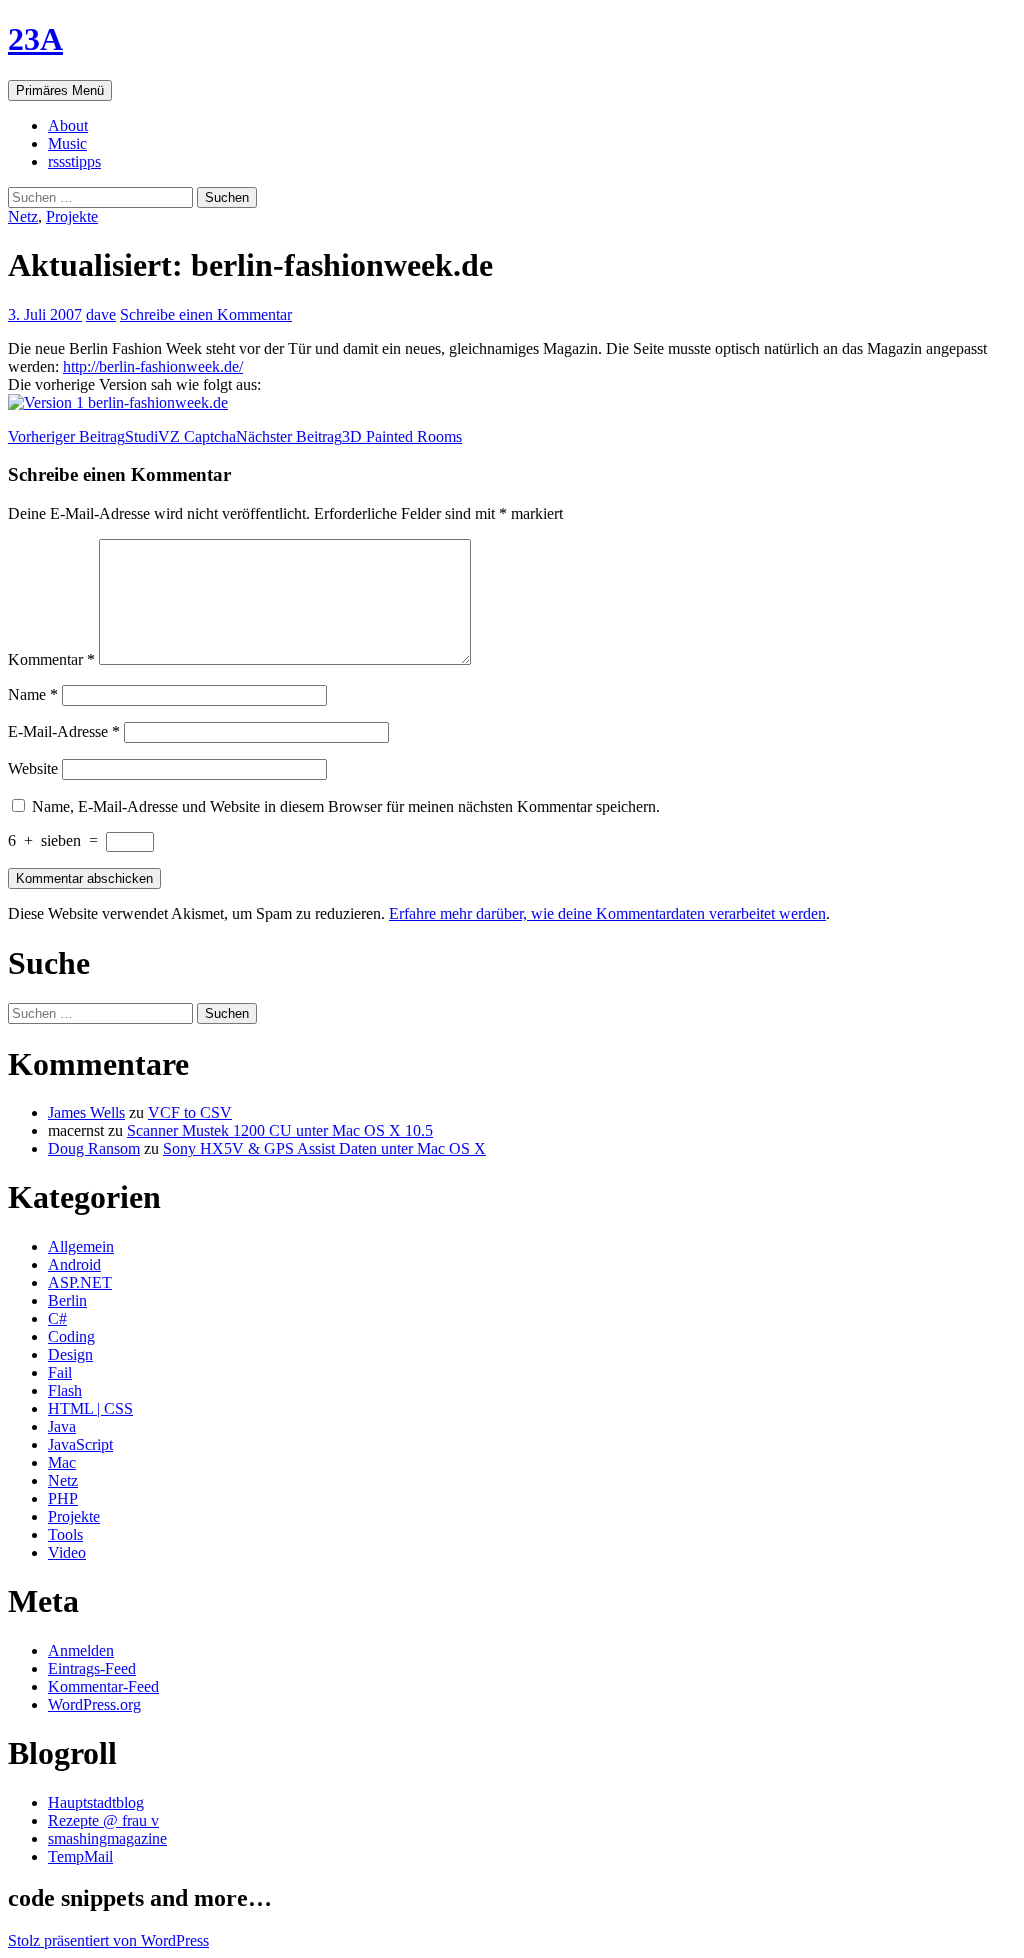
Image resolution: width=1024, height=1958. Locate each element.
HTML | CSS (90, 1408)
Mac (62, 1462)
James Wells (86, 1112)
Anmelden (81, 1650)
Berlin (67, 1300)
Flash (65, 1390)
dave (101, 314)
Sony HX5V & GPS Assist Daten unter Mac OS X (324, 1148)
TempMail (80, 1856)
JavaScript (80, 1444)
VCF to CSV (190, 1112)
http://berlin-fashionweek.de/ (153, 366)
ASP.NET (80, 1282)
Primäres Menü (60, 90)
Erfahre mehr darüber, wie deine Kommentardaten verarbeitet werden (607, 913)
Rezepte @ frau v (103, 1820)
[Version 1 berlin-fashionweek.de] (118, 402)
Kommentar (51, 659)
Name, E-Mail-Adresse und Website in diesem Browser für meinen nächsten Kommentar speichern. (346, 806)
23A (35, 39)
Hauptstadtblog (96, 1802)
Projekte (72, 216)
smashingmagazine (107, 1838)
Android (74, 1264)
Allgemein (81, 1246)
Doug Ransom (94, 1148)
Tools (65, 1534)
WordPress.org (94, 1704)
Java (62, 1426)
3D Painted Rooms (349, 436)
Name (33, 694)
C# (57, 1318)
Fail (60, 1372)
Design (70, 1354)
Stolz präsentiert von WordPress (108, 1940)
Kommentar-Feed (103, 1686)
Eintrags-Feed (92, 1668)
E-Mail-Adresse (64, 731)
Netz (23, 216)
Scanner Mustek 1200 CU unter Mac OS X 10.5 (280, 1130)
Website (33, 768)
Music (67, 143)
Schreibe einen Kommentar (206, 314)
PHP (63, 1498)
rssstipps (74, 161)
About (68, 125)
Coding (71, 1336)
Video (67, 1552)
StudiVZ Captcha (122, 436)
